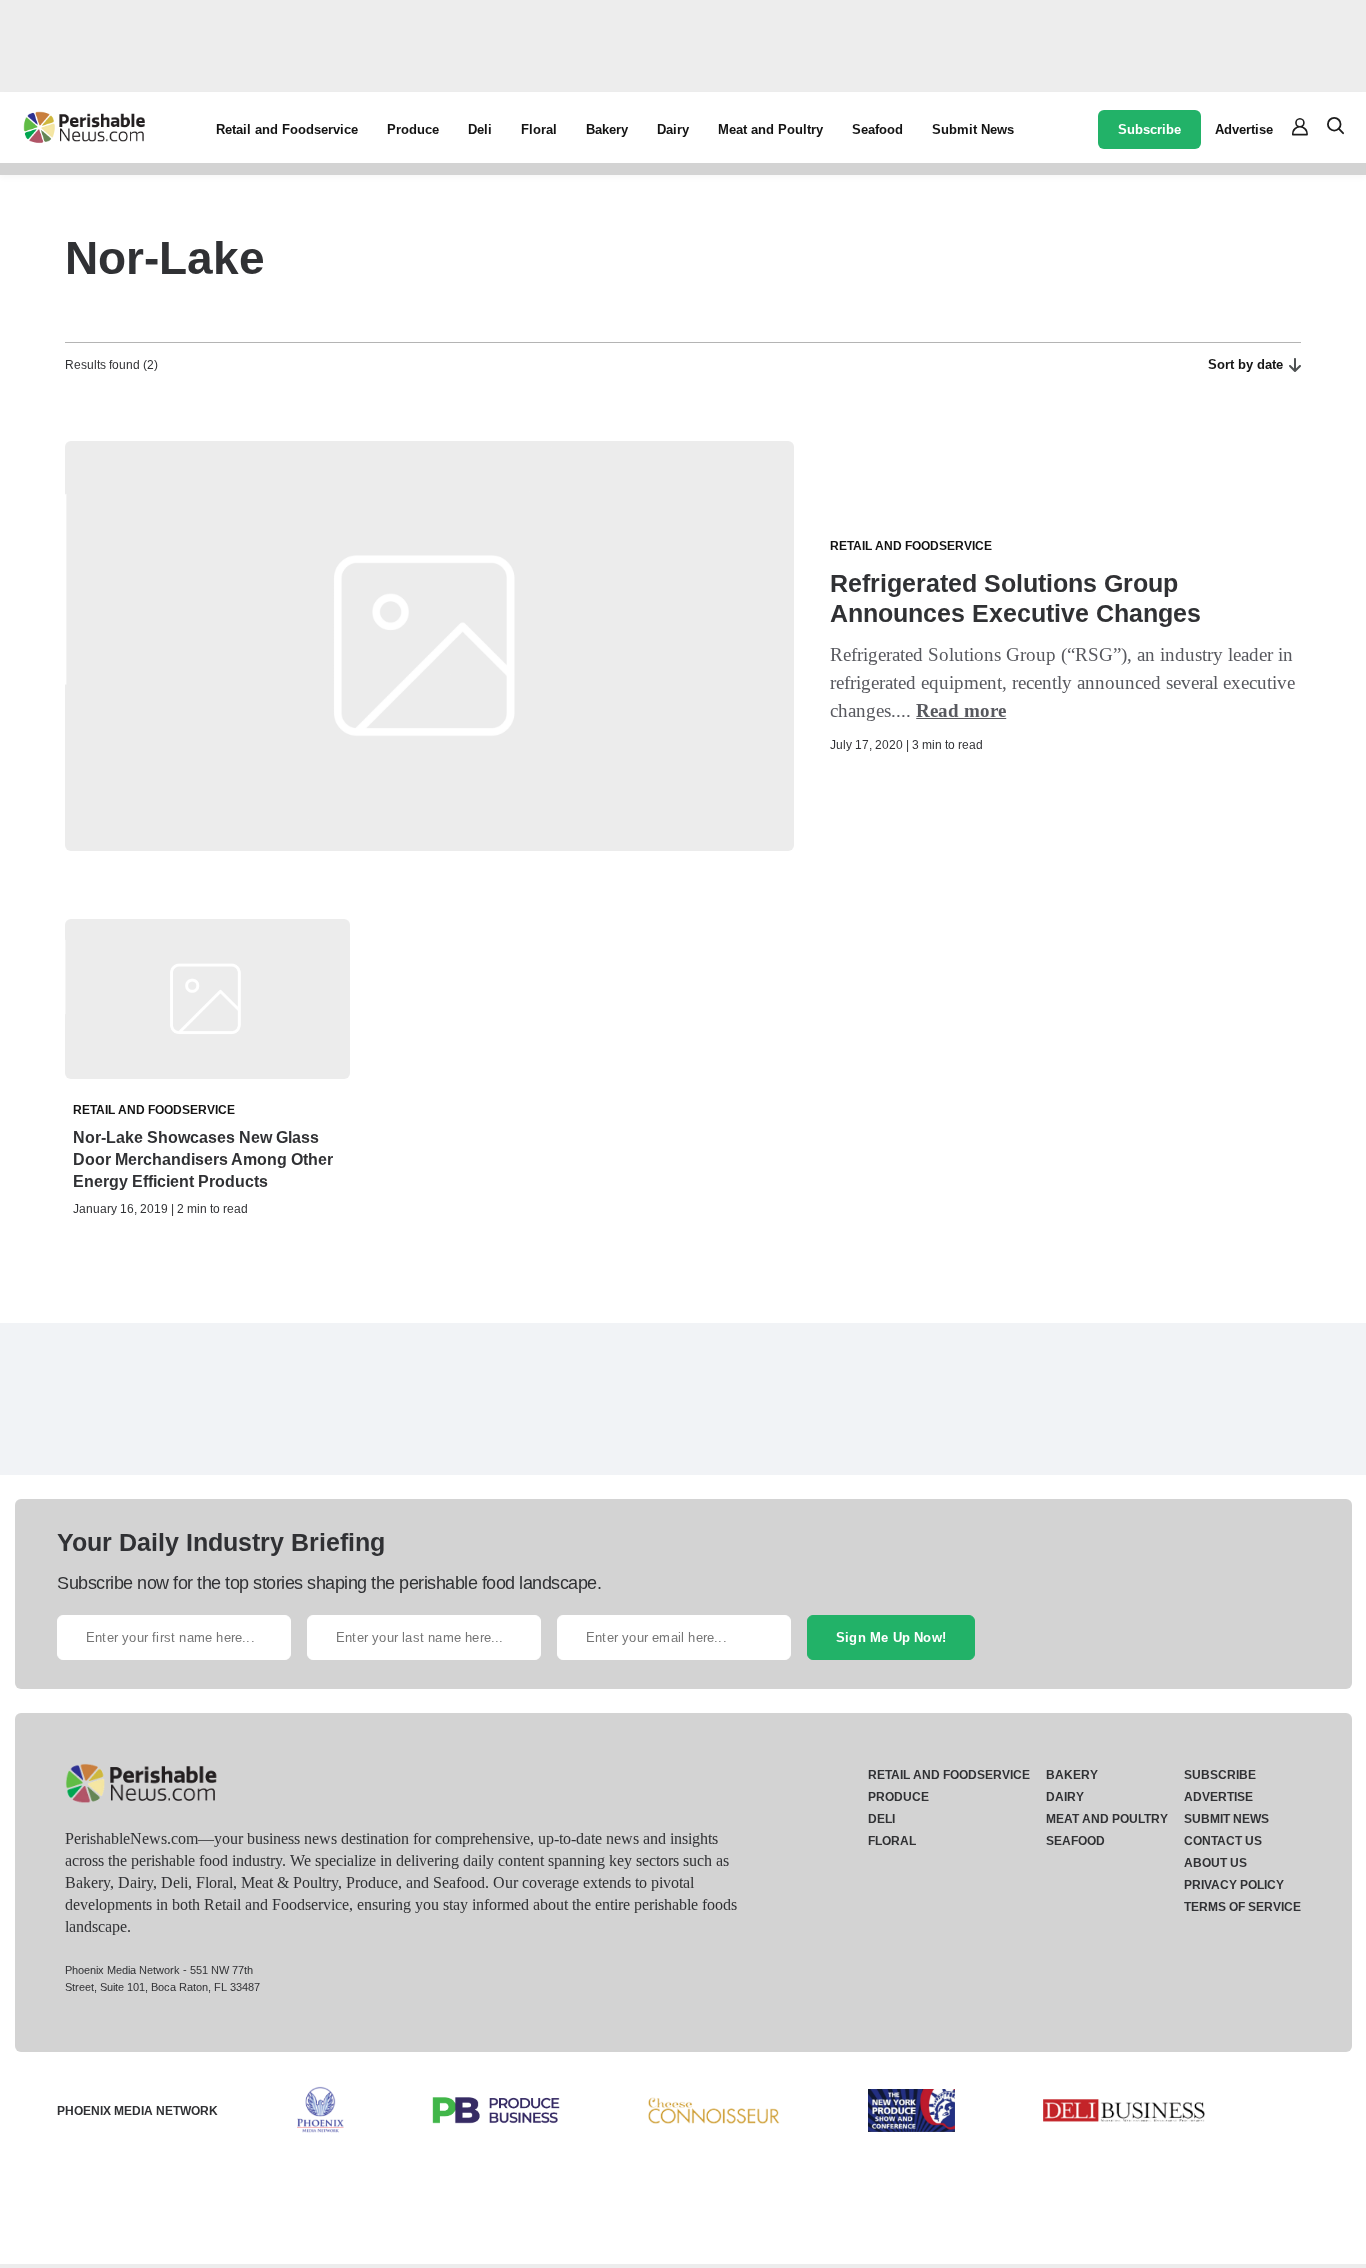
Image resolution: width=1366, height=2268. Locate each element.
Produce (413, 129)
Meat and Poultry (770, 129)
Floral (539, 129)
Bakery (607, 129)
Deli (480, 129)
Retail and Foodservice (287, 129)
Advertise (1244, 129)
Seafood (877, 129)
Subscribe (1149, 129)
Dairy (673, 129)
